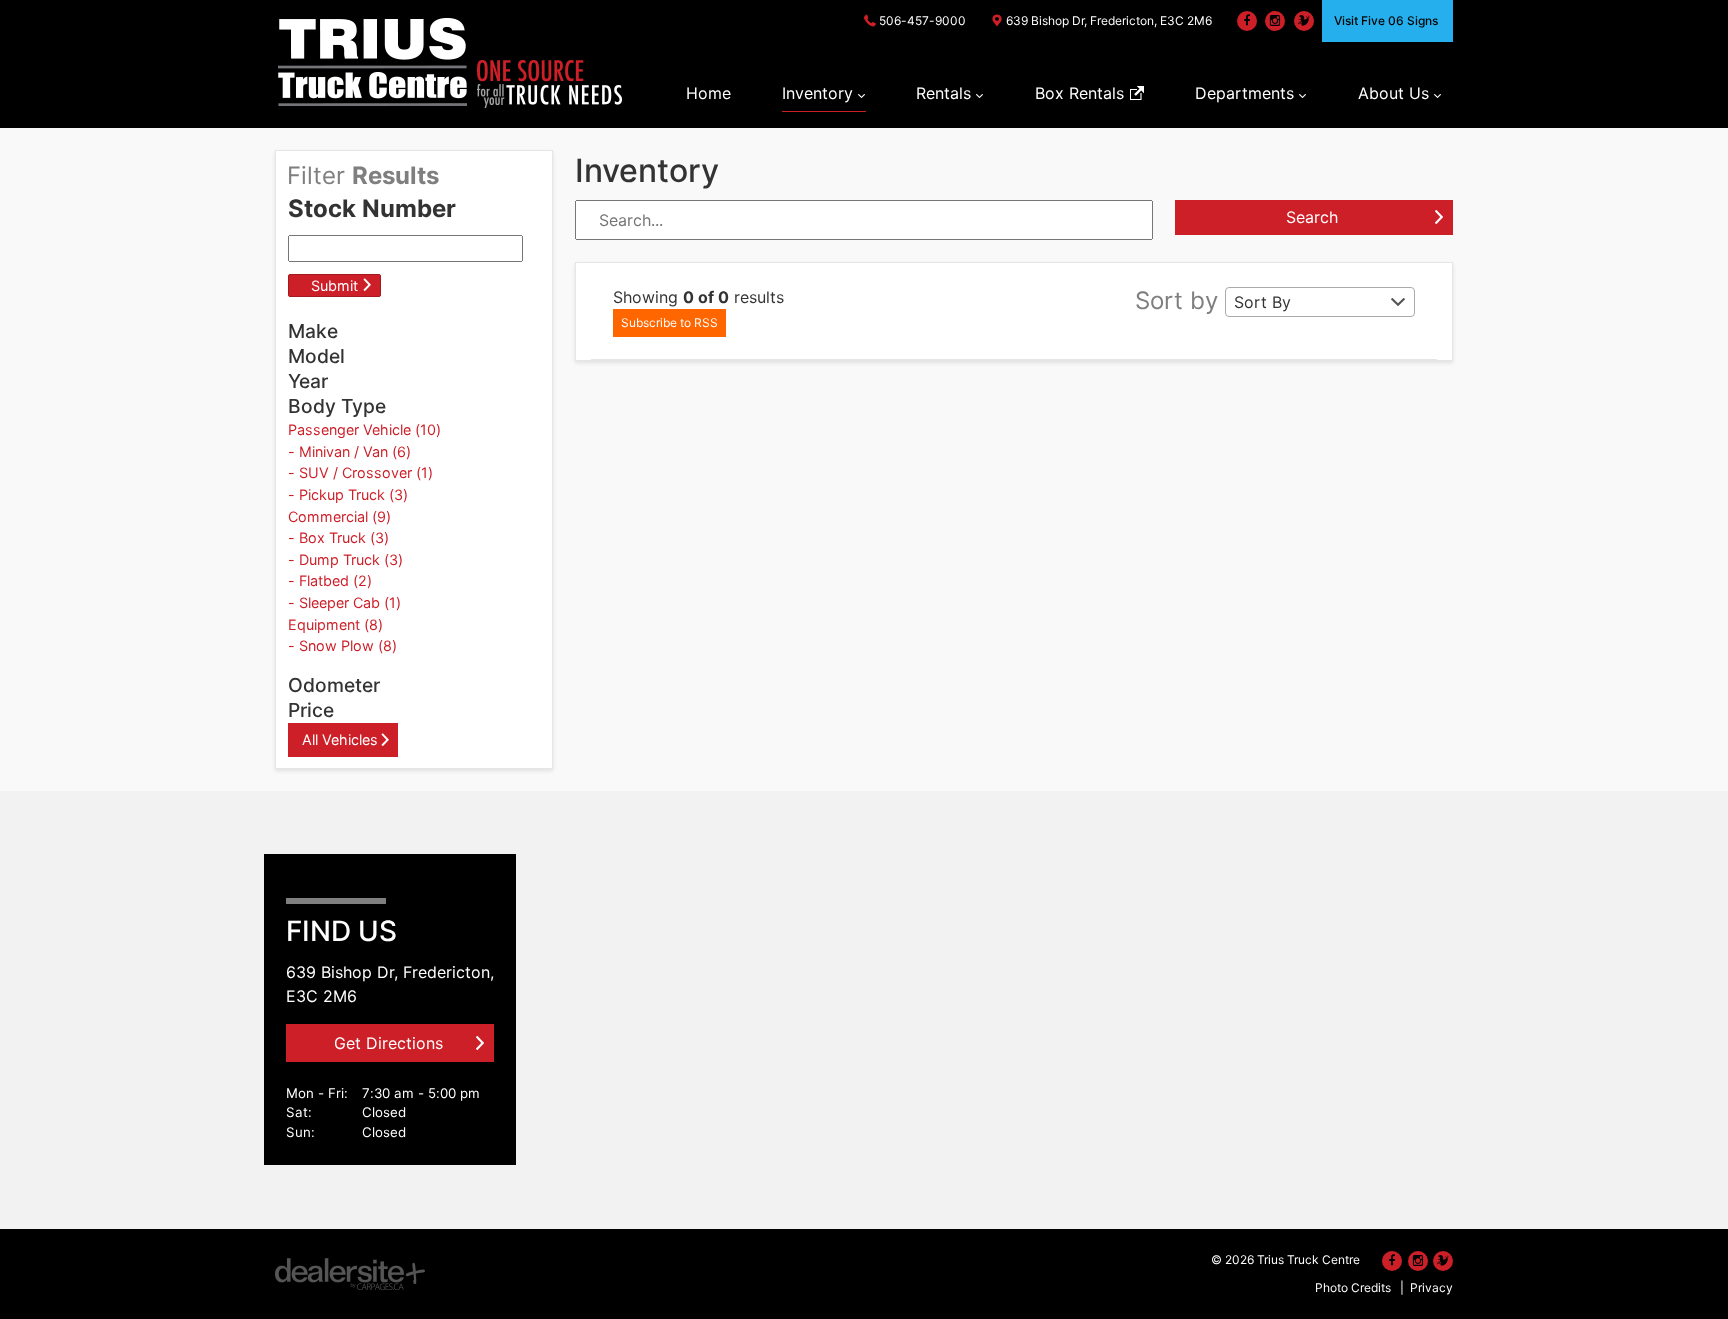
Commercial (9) (339, 516)
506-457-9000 (922, 20)
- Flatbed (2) (330, 580)
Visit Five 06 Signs (1393, 27)
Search (1312, 217)
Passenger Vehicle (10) (364, 429)
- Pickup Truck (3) (348, 494)
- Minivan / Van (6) (349, 451)
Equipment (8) (335, 624)
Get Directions (388, 1043)
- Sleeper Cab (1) (344, 602)
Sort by (1180, 300)
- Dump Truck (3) (345, 559)
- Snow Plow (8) (342, 645)
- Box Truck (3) (338, 537)
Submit (334, 285)
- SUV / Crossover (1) (360, 472)
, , (1110, 20)
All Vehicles (340, 739)
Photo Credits (1353, 1287)
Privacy (1431, 1287)
